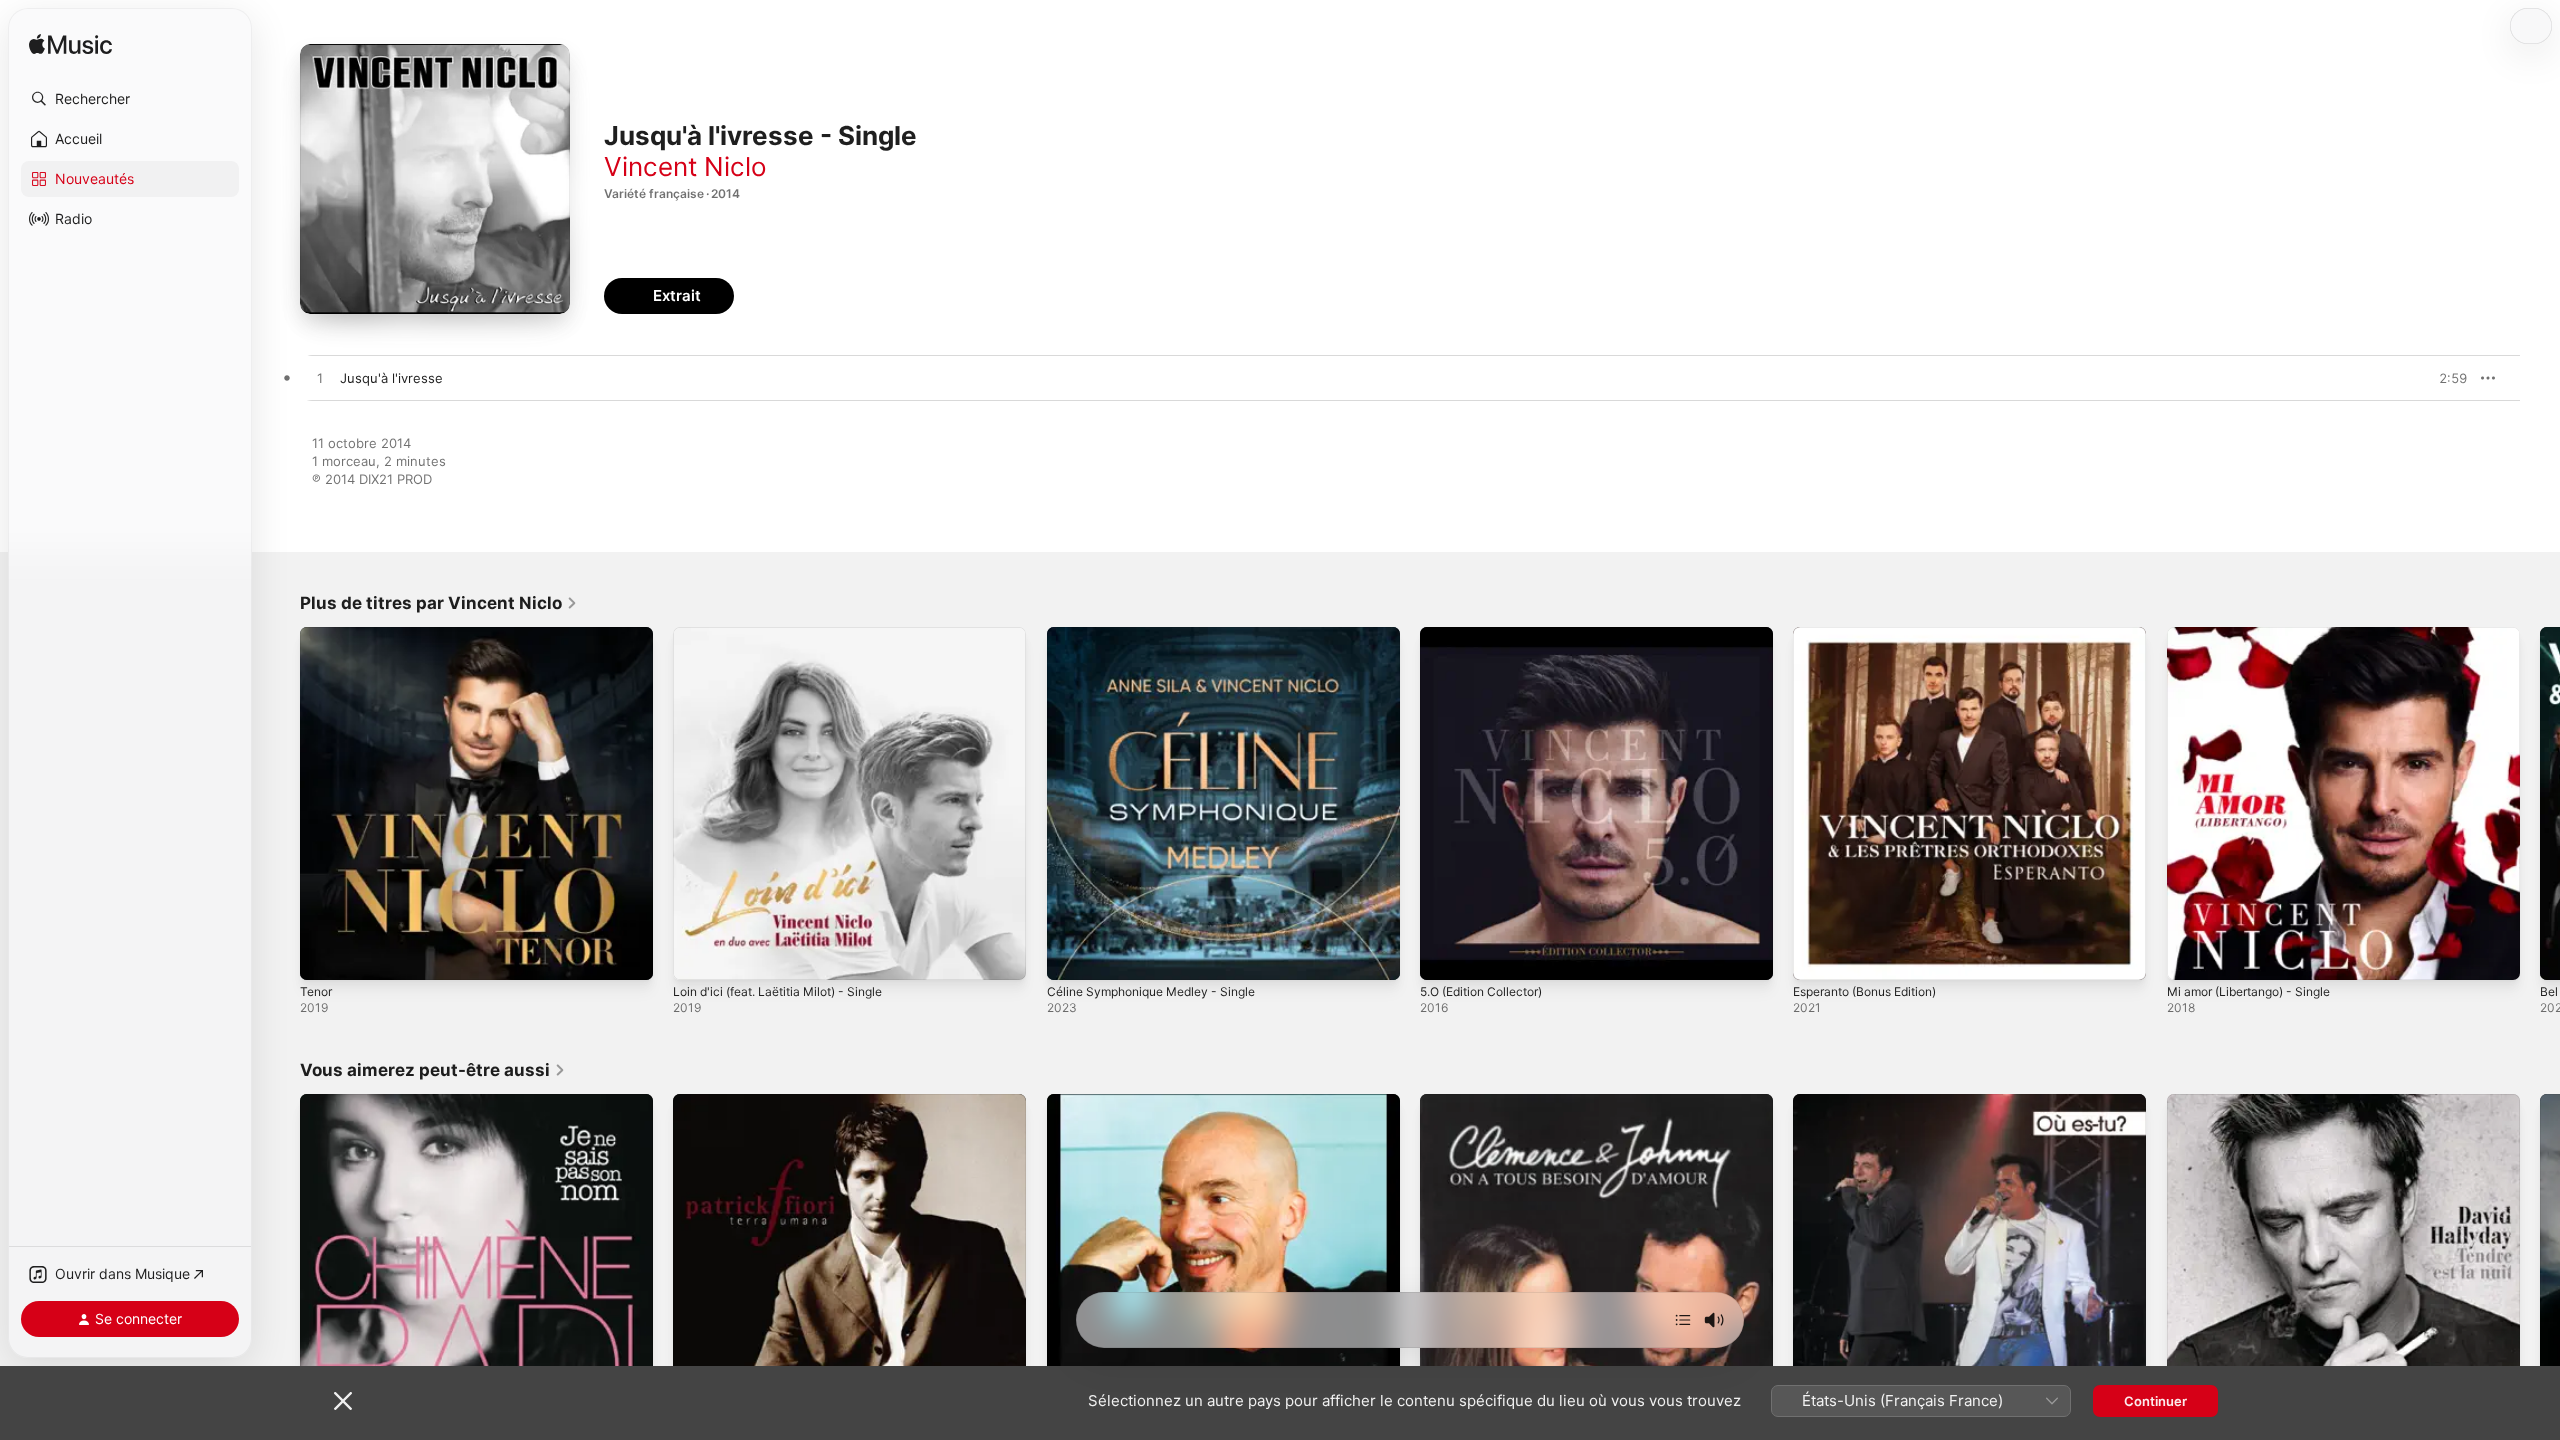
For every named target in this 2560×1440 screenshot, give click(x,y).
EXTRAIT (2445, 378)
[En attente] (1683, 1320)
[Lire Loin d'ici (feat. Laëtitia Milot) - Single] (698, 955)
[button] (130, 99)
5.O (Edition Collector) (1489, 635)
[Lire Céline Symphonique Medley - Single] (1072, 955)
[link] (439, 603)
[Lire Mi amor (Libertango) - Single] (2192, 955)
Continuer (2155, 1401)
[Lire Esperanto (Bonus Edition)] (1818, 955)
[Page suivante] (2540, 804)
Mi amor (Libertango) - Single (2258, 635)
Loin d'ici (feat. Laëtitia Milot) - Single (789, 635)
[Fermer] (343, 1401)
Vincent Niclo (685, 166)
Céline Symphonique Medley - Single (1162, 635)
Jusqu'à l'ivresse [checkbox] (391, 378)
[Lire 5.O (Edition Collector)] (1445, 955)
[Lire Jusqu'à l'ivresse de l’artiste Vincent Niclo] (320, 379)
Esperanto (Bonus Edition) (1875, 635)
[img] (70, 45)
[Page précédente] (280, 804)
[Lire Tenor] (325, 955)
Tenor (318, 635)
